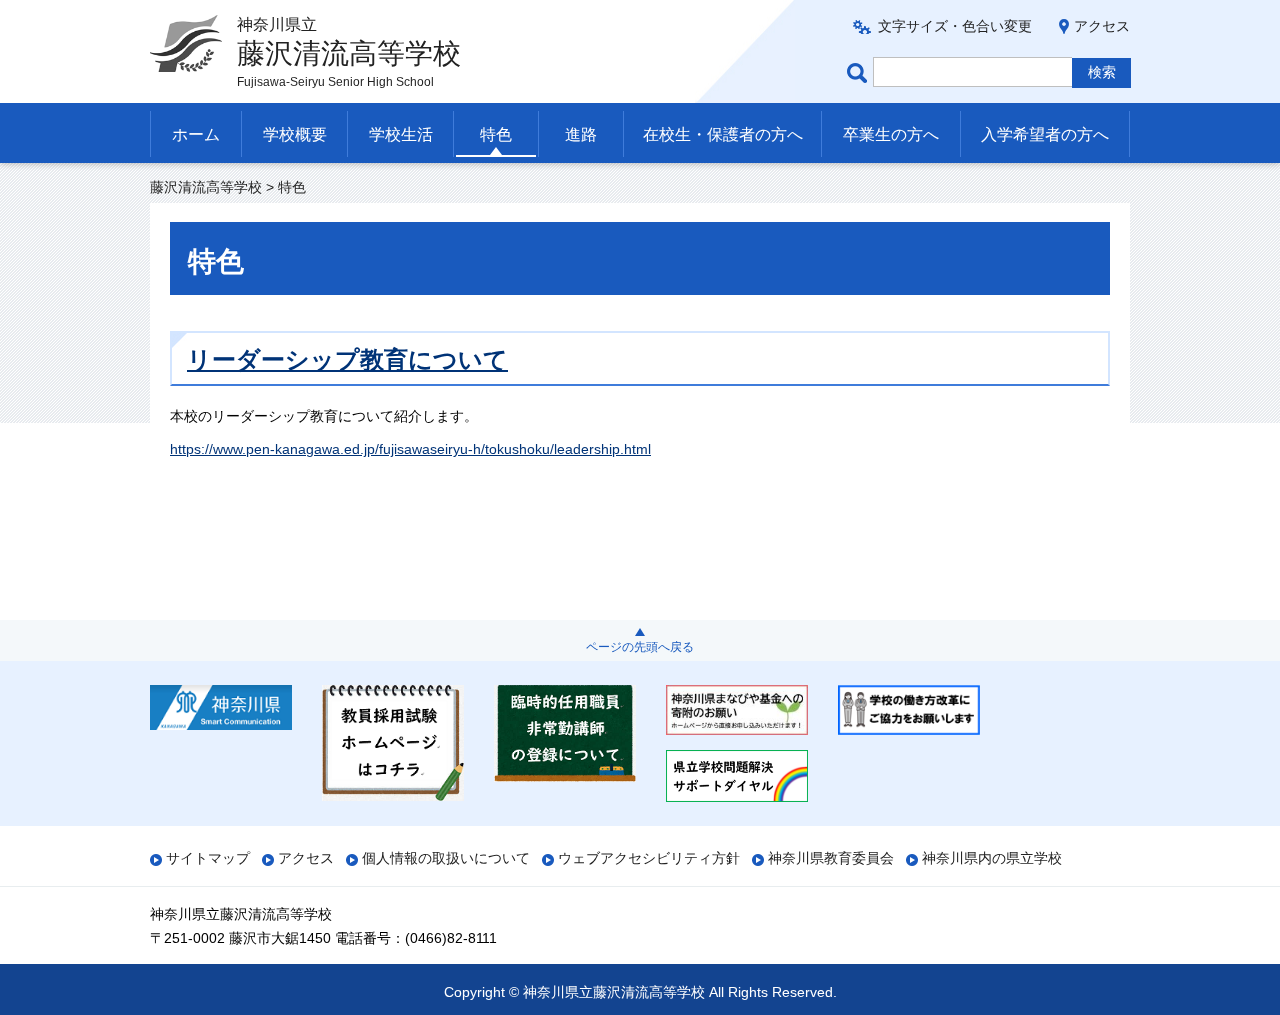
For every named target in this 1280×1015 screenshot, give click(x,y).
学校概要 (295, 134)
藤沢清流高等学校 (206, 187)
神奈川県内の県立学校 (992, 858)
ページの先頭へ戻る (640, 647)
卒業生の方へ (891, 134)
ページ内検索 (860, 72)
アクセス (1102, 26)
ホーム (196, 134)
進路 (581, 134)
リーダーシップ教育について (347, 359)
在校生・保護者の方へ (723, 134)
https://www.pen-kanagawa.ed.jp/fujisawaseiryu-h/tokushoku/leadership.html (410, 449)
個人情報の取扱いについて (446, 858)
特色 (496, 134)
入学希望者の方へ (1045, 134)
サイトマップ (208, 858)
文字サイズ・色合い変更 (955, 26)
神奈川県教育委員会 (831, 858)
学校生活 (401, 134)
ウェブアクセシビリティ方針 (649, 858)
